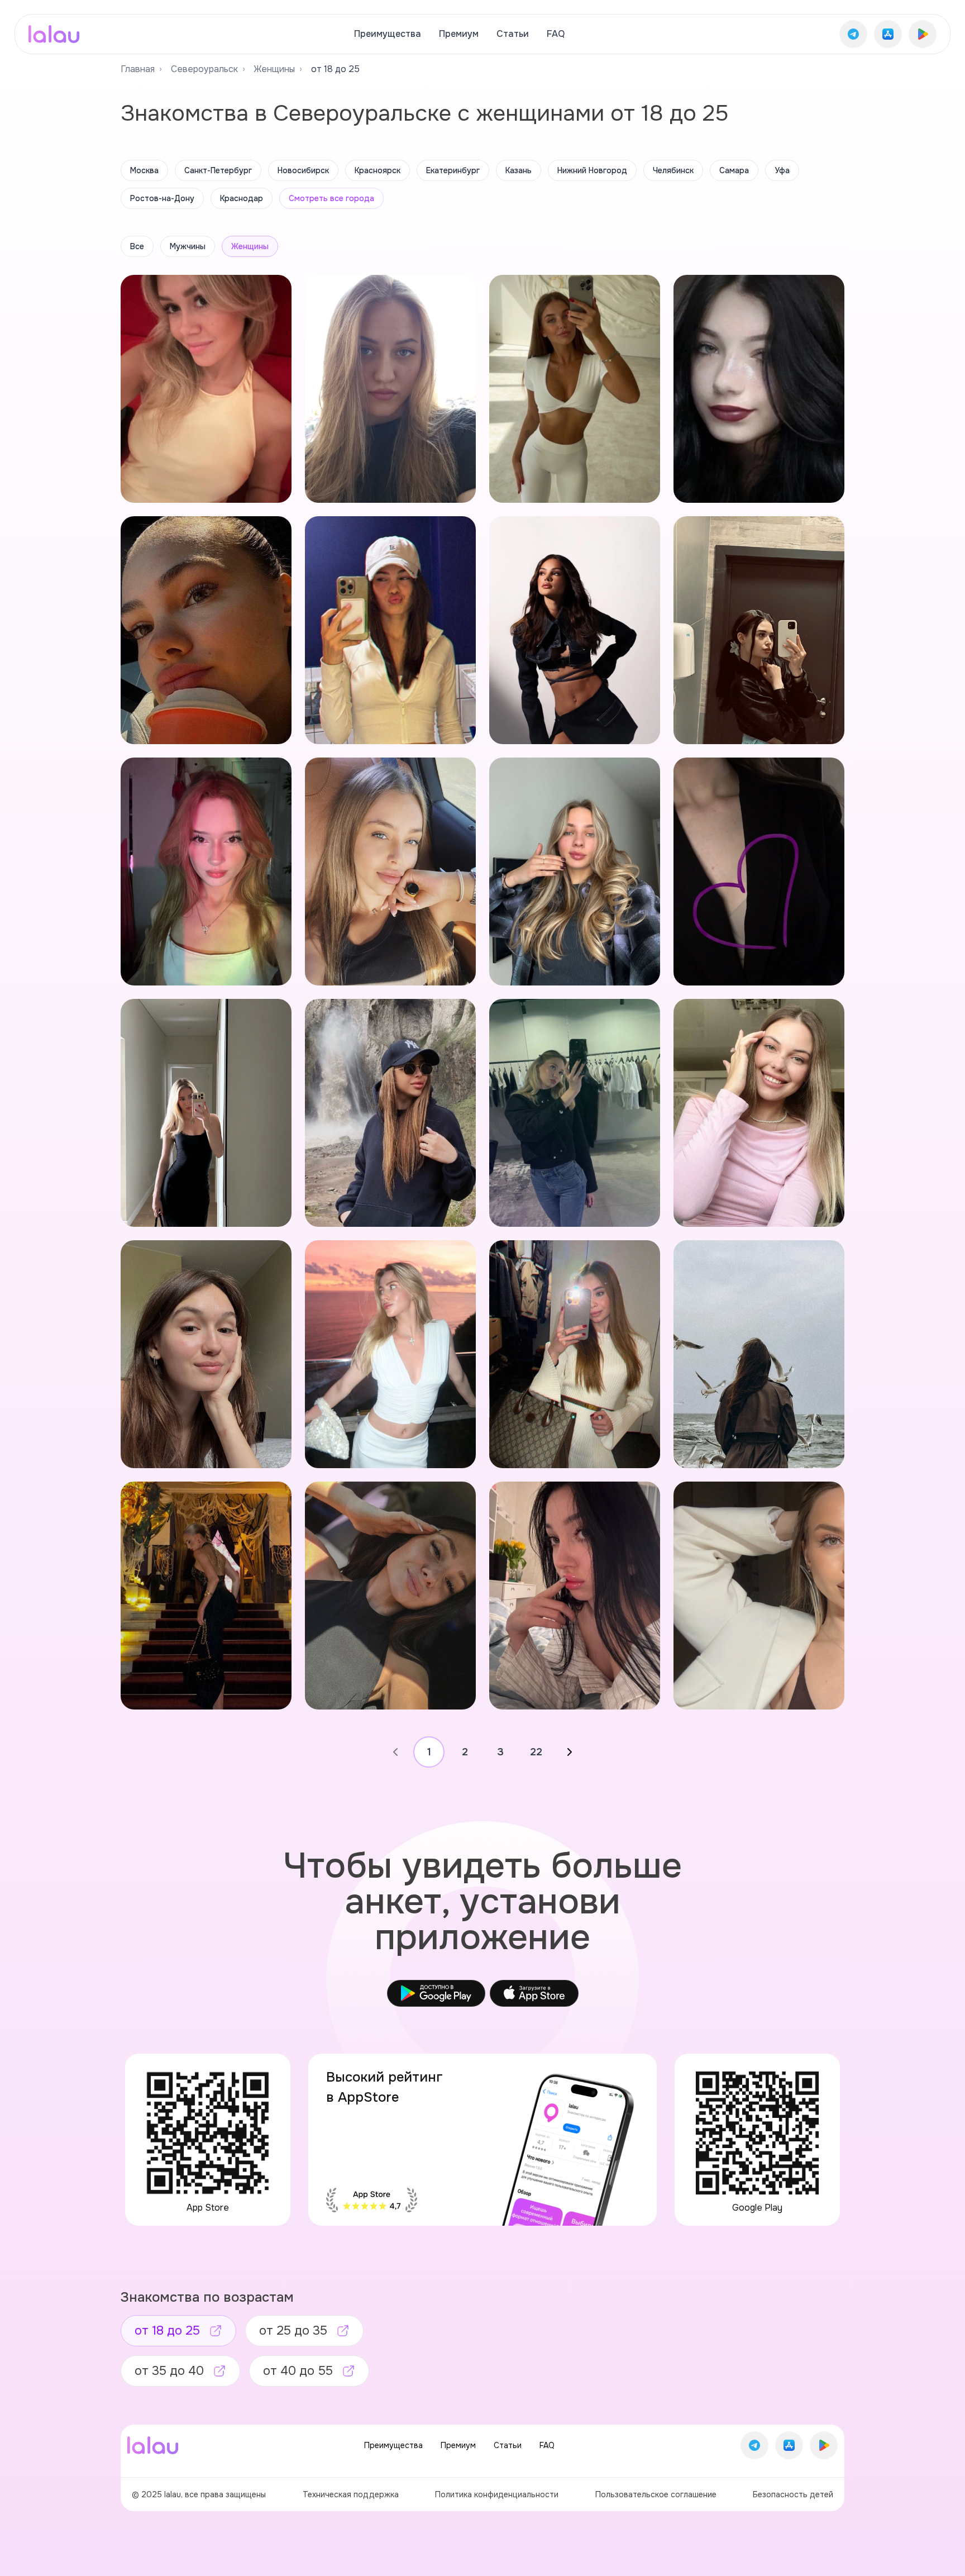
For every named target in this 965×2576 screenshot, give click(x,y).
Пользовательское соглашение (656, 2494)
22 (536, 1752)
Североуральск (204, 69)
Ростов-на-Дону (162, 198)
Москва (144, 170)
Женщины (274, 69)
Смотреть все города (331, 198)
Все (137, 246)
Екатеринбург (453, 170)
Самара (734, 170)
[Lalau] (54, 34)
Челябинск (673, 170)
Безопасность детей (793, 2494)
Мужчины (188, 246)
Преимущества (388, 34)
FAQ (556, 34)
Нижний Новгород (592, 170)
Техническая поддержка (351, 2494)
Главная (138, 69)
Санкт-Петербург (218, 170)
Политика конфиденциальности (497, 2494)
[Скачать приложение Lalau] (853, 34)
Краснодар (242, 198)
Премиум (459, 34)
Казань (519, 170)
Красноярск (378, 170)
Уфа (782, 170)
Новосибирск (303, 170)
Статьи (513, 34)
